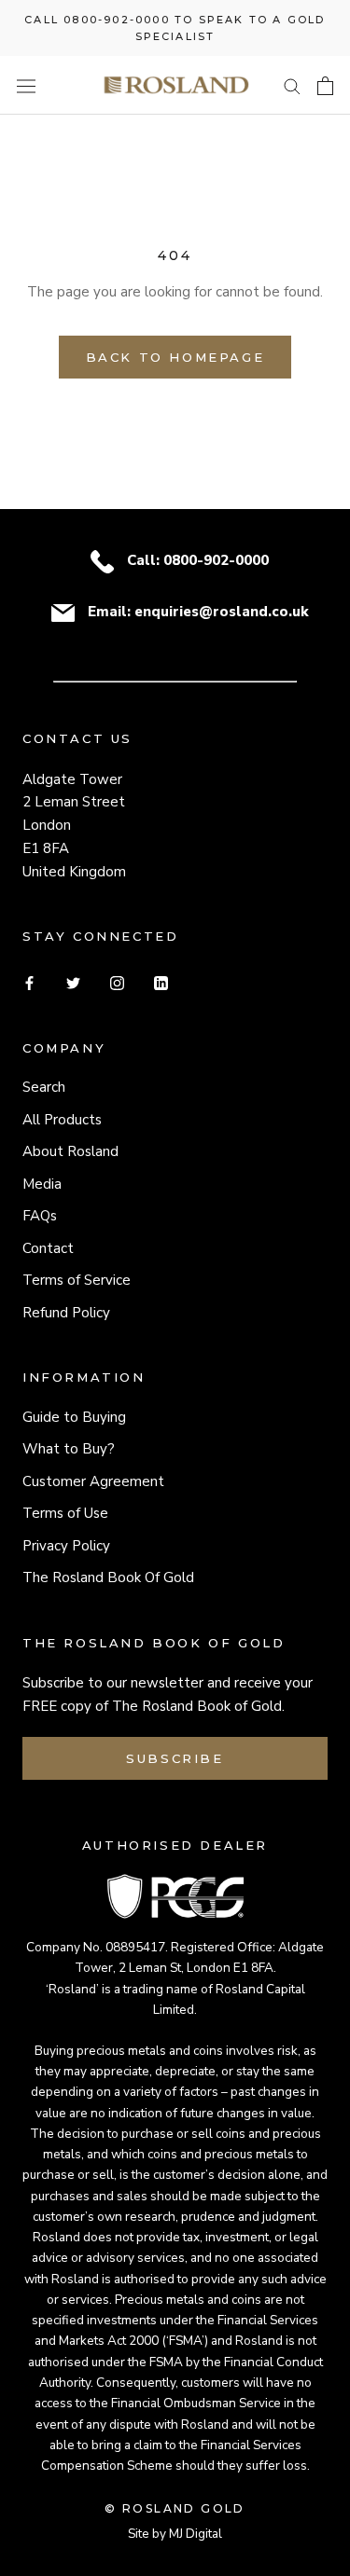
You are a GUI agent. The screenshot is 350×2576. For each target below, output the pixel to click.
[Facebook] (29, 982)
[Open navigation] (26, 86)
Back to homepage (175, 357)
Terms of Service (77, 1280)
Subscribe (175, 1758)
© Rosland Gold (175, 2508)
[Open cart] (325, 86)
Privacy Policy (66, 1546)
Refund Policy (66, 1313)
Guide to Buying (74, 1417)
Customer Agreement (93, 1481)
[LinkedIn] (161, 982)
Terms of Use (65, 1513)
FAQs (40, 1216)
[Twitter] (73, 982)
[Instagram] (117, 982)
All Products (62, 1120)
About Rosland (70, 1151)
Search (44, 1087)
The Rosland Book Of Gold (108, 1577)
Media (42, 1184)
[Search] (292, 85)
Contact (48, 1248)
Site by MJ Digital (175, 2534)
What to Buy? (69, 1449)
